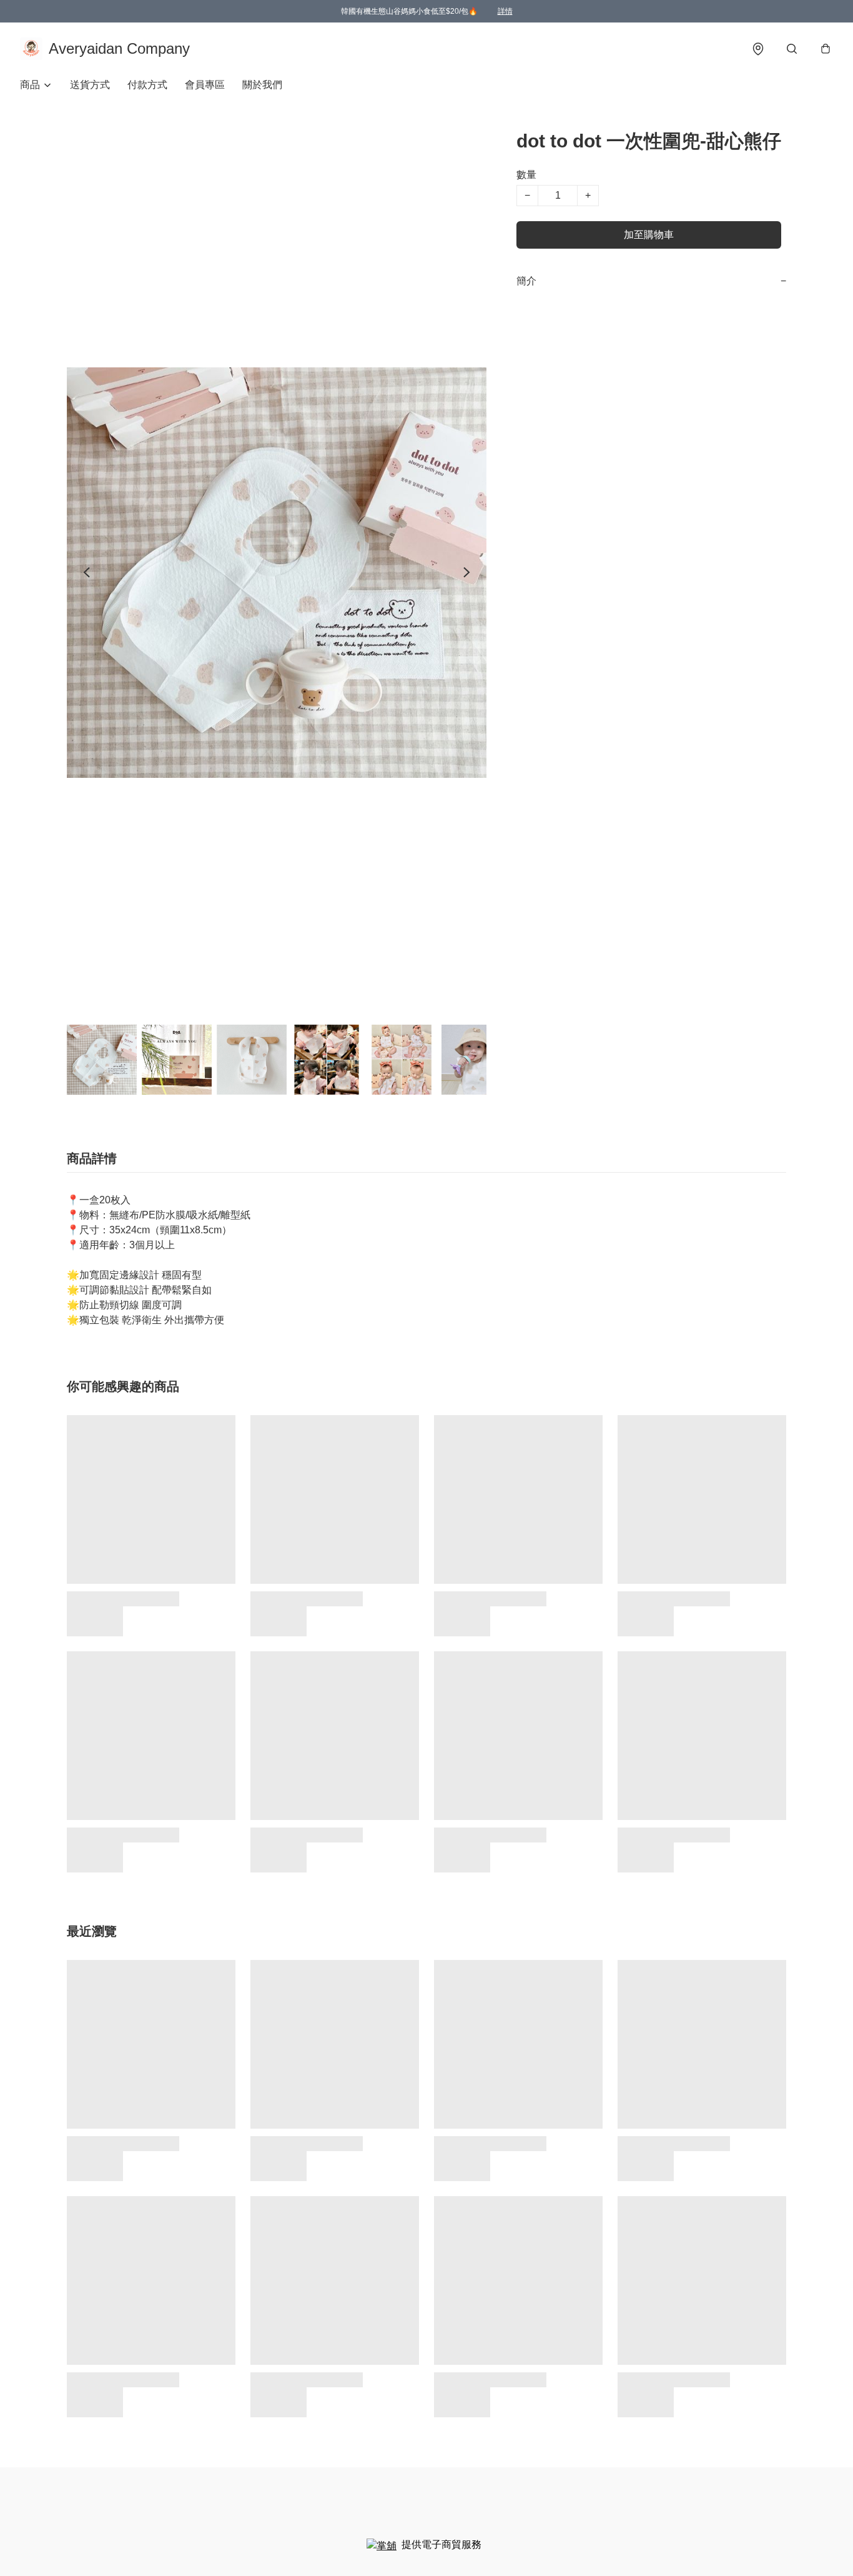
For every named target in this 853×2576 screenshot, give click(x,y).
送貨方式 (90, 85)
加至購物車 (649, 235)
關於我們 (262, 85)
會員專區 (205, 85)
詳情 (505, 11)
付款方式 (147, 85)
